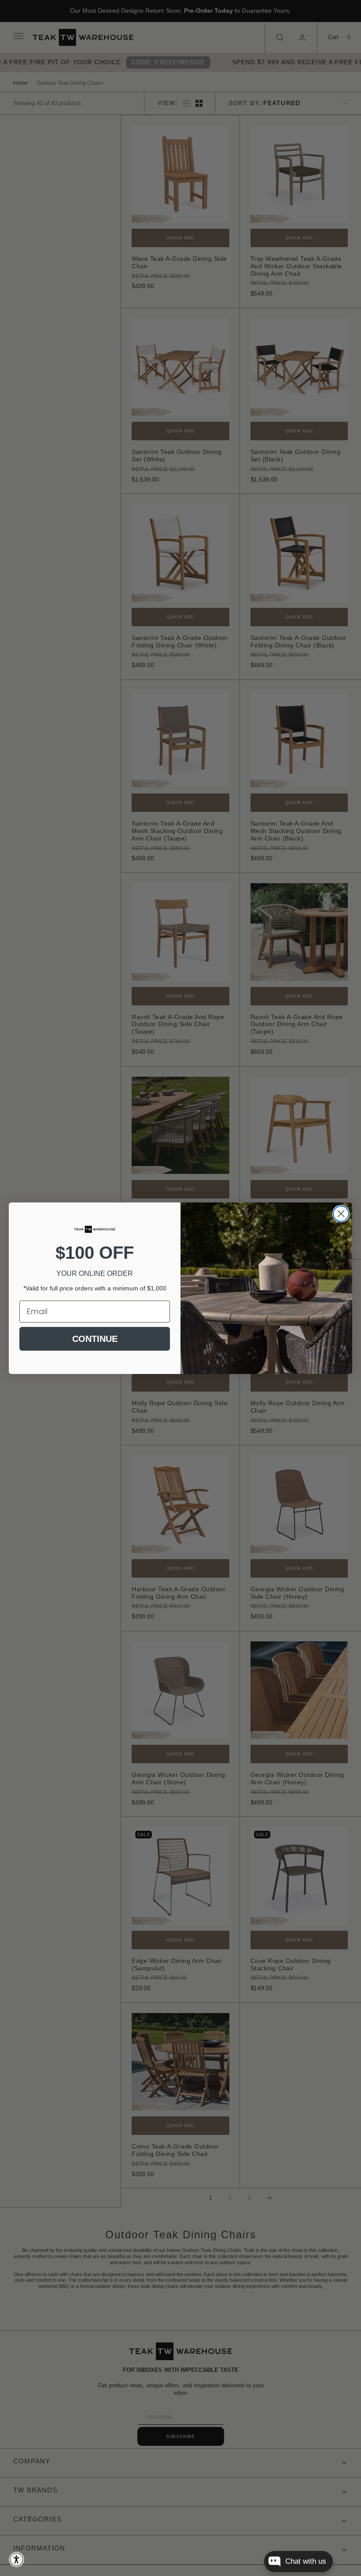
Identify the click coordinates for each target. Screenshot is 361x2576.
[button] (17, 2560)
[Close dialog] (341, 1214)
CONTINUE (95, 1339)
